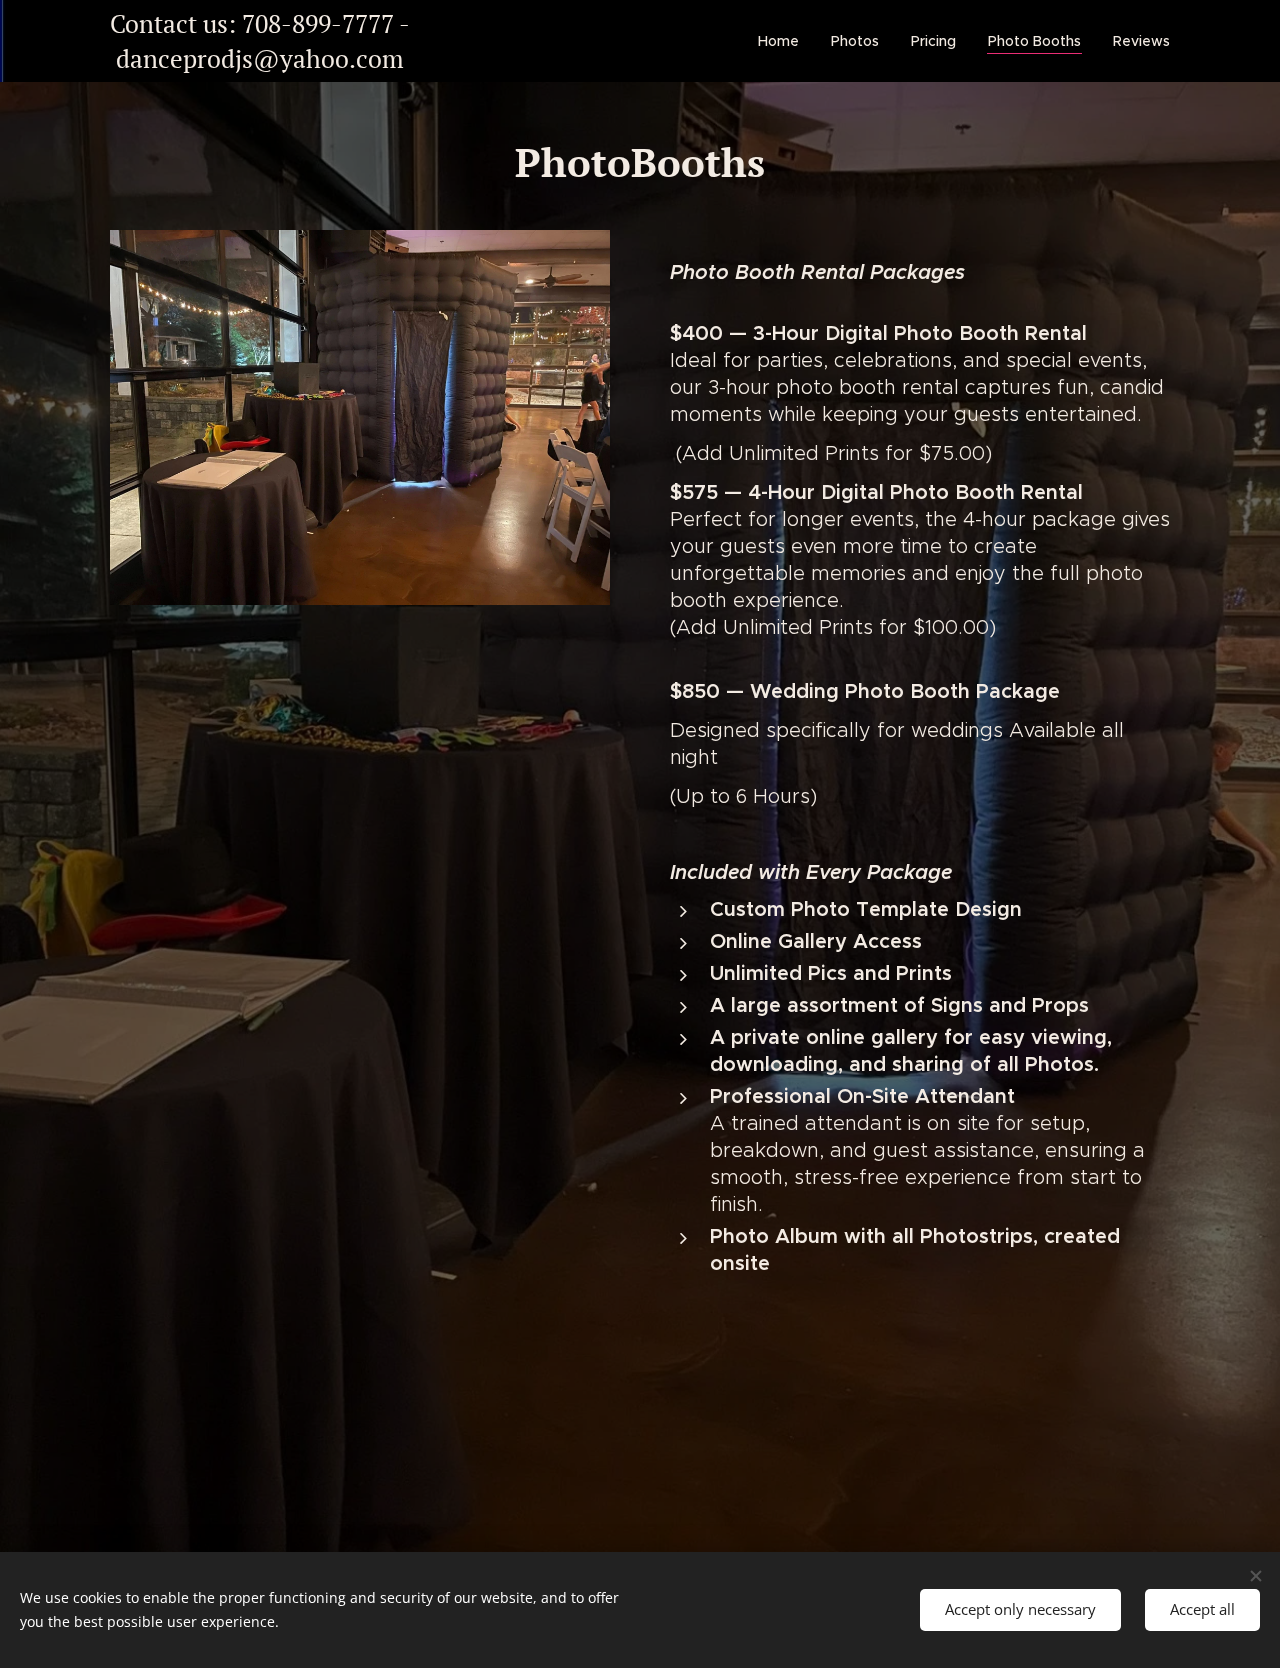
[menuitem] (784, 41)
